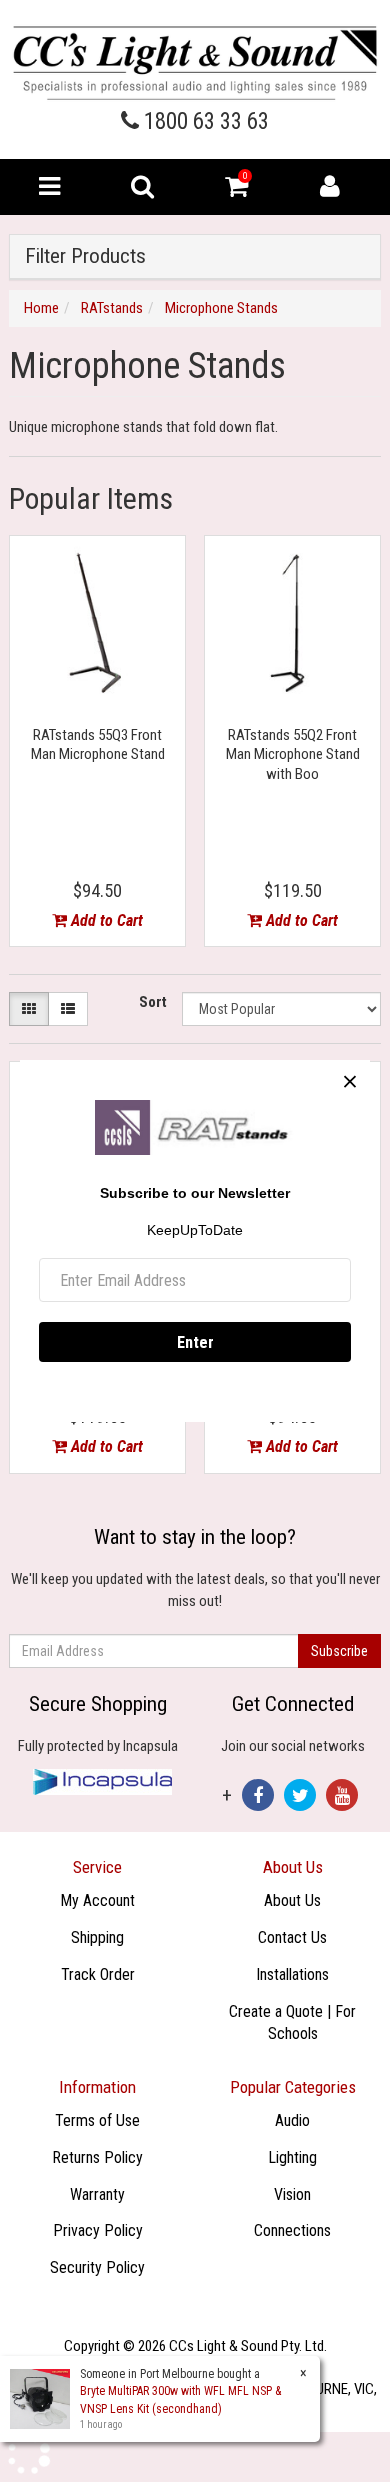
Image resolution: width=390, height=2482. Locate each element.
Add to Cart (105, 920)
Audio (292, 2120)
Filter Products (85, 256)
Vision (292, 2194)
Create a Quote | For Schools (292, 2023)
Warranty (97, 2194)
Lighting (292, 2157)
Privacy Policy (98, 2230)
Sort (153, 1002)
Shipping (97, 1937)
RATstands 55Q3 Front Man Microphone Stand (98, 745)
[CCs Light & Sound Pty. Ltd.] (195, 62)
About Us (292, 1900)
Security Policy (97, 2267)
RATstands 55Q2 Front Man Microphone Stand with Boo (293, 754)
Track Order (98, 1974)
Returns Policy (97, 2157)
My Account (97, 1900)
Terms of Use (97, 2120)
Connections (292, 2230)
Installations (292, 1974)
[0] (236, 191)
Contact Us (292, 1937)
